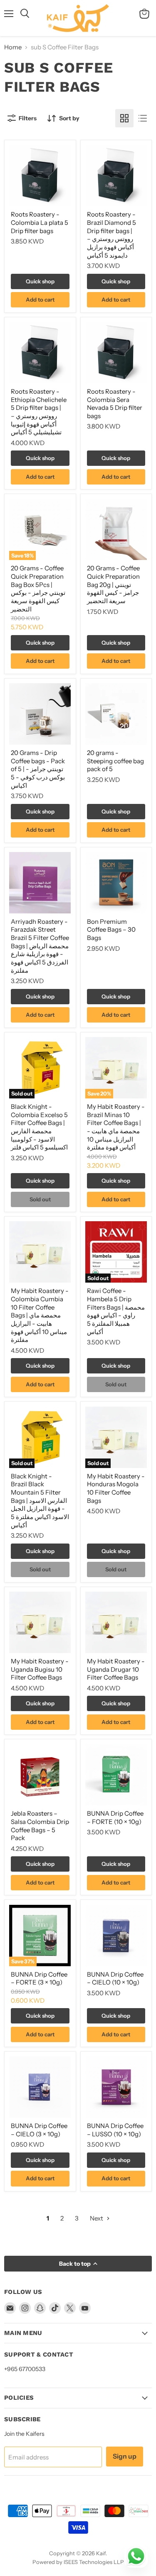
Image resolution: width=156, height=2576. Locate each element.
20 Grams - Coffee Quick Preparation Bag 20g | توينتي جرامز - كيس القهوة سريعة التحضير (113, 584)
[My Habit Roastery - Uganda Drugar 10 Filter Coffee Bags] (116, 1622)
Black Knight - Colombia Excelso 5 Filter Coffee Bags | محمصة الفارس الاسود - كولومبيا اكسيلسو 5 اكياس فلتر (39, 1127)
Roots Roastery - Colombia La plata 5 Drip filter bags (40, 222)
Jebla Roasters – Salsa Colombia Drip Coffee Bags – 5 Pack (40, 1826)
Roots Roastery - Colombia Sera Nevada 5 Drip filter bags (115, 404)
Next (97, 2218)
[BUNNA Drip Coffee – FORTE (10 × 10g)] (116, 1775)
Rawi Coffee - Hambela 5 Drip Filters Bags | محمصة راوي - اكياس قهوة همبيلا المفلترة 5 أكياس (116, 1311)
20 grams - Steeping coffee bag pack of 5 (115, 761)
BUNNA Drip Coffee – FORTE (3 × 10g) (39, 1978)
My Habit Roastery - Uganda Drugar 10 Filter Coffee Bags (116, 1669)
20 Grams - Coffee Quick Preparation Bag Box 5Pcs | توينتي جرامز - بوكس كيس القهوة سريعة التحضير (38, 588)
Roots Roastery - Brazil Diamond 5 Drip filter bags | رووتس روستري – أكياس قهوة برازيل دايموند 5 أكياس (111, 235)
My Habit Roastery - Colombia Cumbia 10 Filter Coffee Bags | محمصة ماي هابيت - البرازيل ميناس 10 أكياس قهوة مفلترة (40, 1315)
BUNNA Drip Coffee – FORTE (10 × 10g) (115, 1818)
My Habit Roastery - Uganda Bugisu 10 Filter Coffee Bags (40, 1669)
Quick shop (40, 281)
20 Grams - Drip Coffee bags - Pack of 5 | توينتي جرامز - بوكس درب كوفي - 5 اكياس (38, 769)
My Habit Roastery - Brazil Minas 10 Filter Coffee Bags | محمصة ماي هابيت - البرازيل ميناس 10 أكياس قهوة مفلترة (116, 1127)
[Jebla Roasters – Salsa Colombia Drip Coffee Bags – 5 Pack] (40, 1775)
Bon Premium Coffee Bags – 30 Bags (111, 930)
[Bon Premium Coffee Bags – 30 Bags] (116, 883)
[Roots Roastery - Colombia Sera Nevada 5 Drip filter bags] (116, 353)
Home (13, 47)
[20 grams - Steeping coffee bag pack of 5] (116, 714)
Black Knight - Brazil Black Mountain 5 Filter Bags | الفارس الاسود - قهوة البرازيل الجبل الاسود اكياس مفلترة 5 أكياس (40, 1501)
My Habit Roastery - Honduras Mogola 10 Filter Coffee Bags (116, 1488)
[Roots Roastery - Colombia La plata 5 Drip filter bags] (40, 175)
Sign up (125, 2456)
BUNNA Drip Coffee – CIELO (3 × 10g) (39, 2130)
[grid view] (124, 118)
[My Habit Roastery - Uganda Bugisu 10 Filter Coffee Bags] (40, 1622)
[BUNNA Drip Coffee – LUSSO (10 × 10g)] (116, 2087)
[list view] (143, 118)
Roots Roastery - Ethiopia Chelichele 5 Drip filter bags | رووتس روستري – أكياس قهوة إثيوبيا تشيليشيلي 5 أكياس (39, 412)
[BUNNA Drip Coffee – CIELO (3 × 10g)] (40, 2087)
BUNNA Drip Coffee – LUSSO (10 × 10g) (115, 2130)
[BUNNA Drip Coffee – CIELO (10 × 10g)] (116, 1936)
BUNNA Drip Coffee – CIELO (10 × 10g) (115, 1978)
